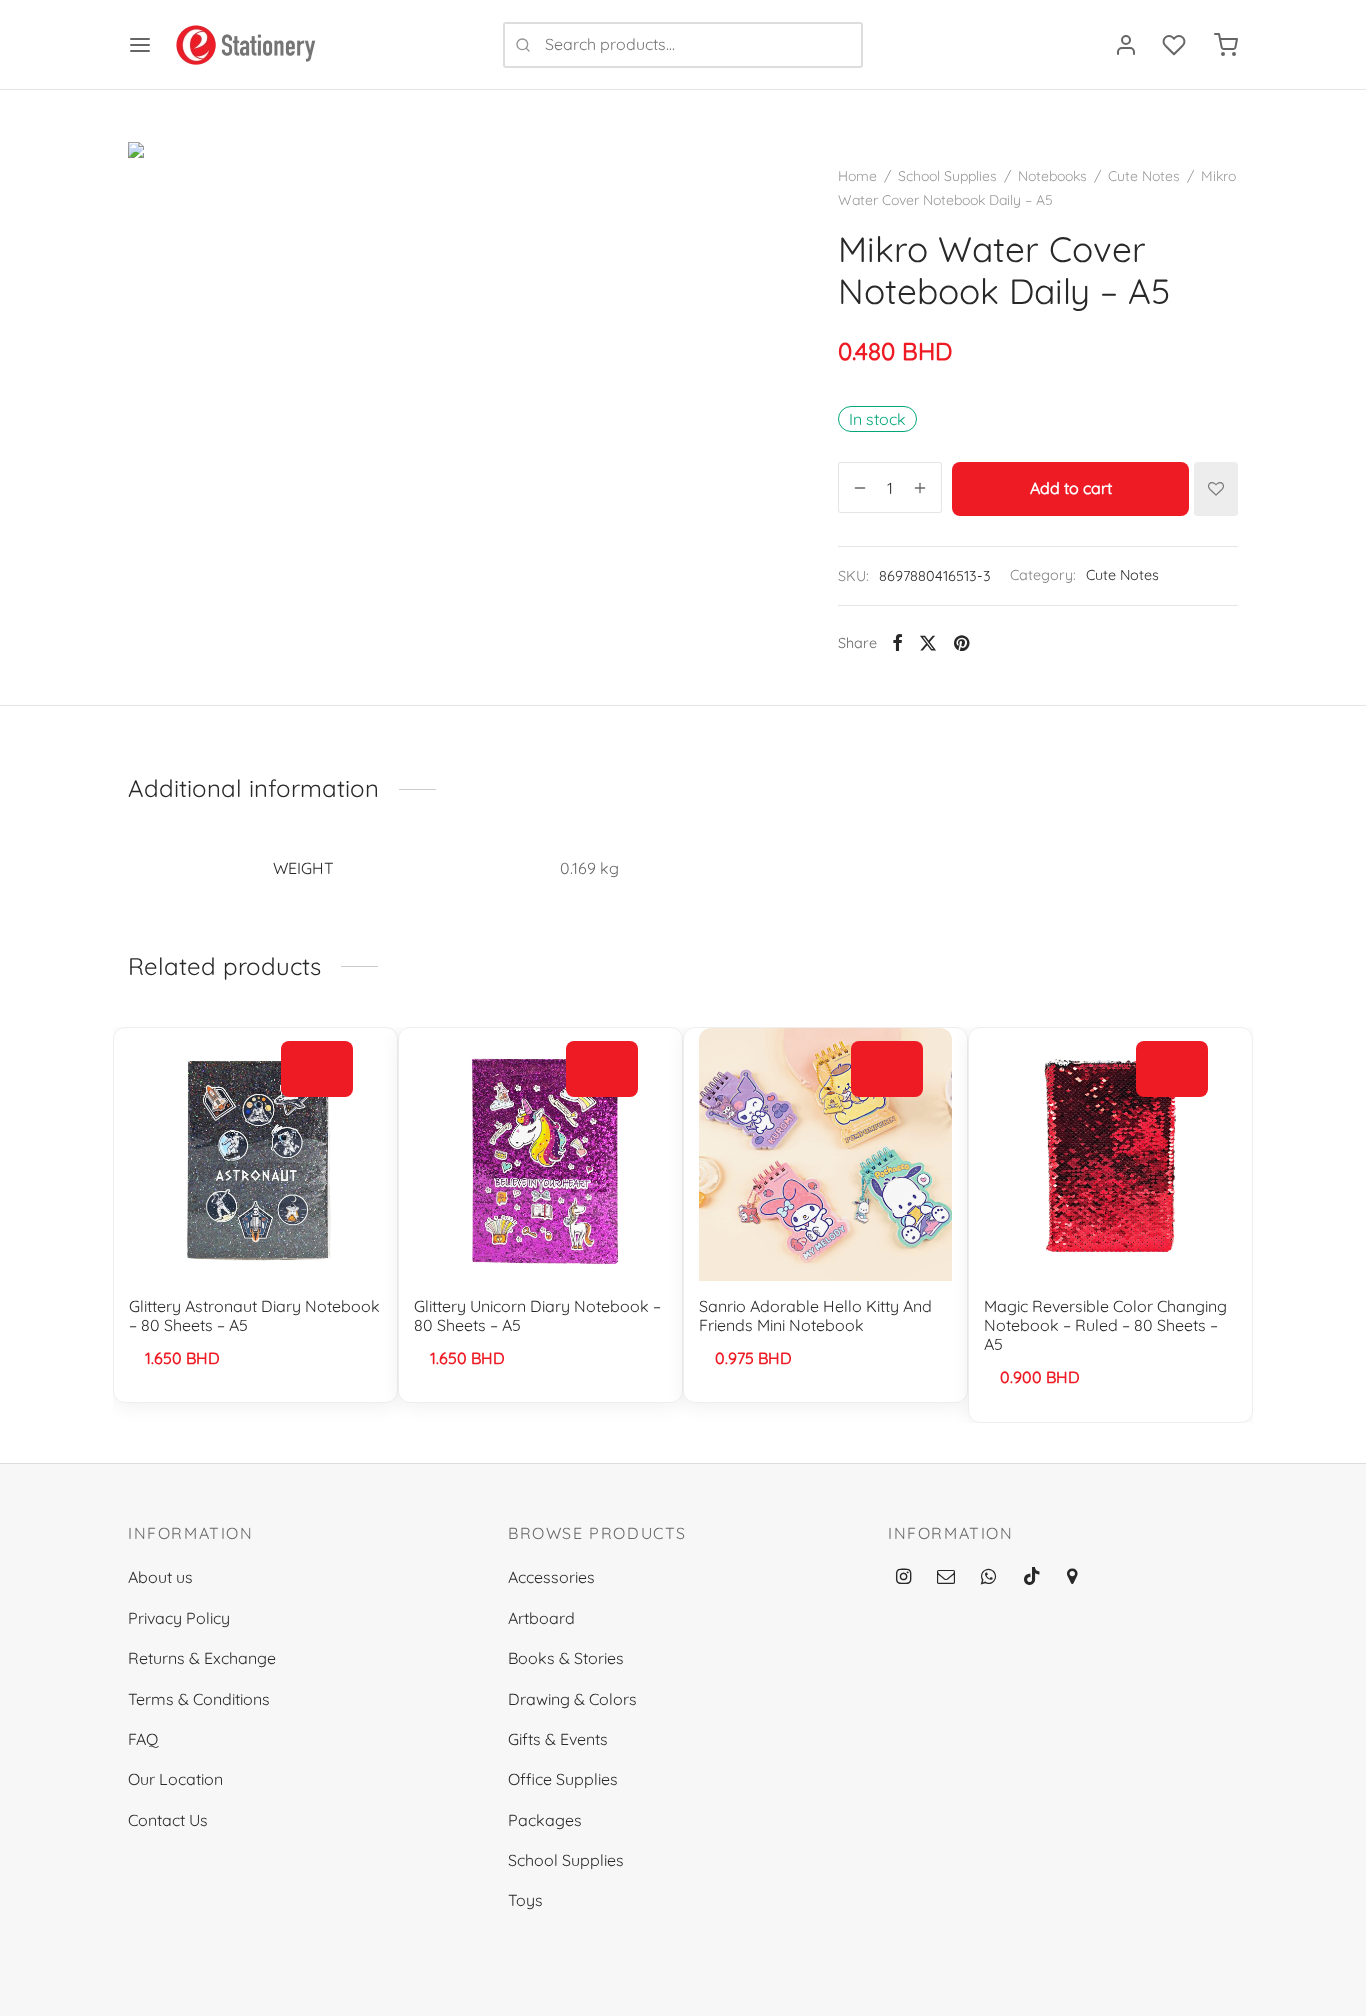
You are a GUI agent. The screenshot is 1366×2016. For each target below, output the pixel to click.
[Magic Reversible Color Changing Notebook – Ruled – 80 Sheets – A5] (1110, 1154)
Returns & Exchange (202, 1658)
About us (160, 1577)
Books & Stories (566, 1658)
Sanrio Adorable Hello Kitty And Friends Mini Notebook (815, 1315)
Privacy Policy (179, 1618)
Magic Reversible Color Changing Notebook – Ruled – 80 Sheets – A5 (1105, 1325)
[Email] (946, 1577)
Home (857, 176)
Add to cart (1071, 489)
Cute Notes (1144, 176)
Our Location (175, 1779)
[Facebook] (897, 643)
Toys (525, 1900)
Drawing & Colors (572, 1699)
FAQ (143, 1739)
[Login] (1126, 45)
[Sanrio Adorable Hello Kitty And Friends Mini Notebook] (825, 1154)
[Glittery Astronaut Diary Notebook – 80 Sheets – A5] (255, 1154)
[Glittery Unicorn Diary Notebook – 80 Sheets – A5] (540, 1154)
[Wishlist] (1176, 45)
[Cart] (1226, 45)
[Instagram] (903, 1577)
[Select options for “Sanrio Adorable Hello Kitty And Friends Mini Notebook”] (887, 1068)
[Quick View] (317, 1114)
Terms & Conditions (199, 1699)
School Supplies (947, 176)
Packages (545, 1820)
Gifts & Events (558, 1739)
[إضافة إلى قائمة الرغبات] (1216, 489)
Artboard (541, 1618)
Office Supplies (563, 1779)
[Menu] (140, 45)
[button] (317, 1068)
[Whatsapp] (988, 1577)
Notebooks (1052, 176)
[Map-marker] (1072, 1577)
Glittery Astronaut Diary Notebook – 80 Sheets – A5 (254, 1315)
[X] (928, 643)
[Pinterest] (961, 643)
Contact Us (168, 1820)
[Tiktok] (1032, 1577)
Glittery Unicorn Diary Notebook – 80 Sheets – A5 (537, 1315)
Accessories (551, 1577)
